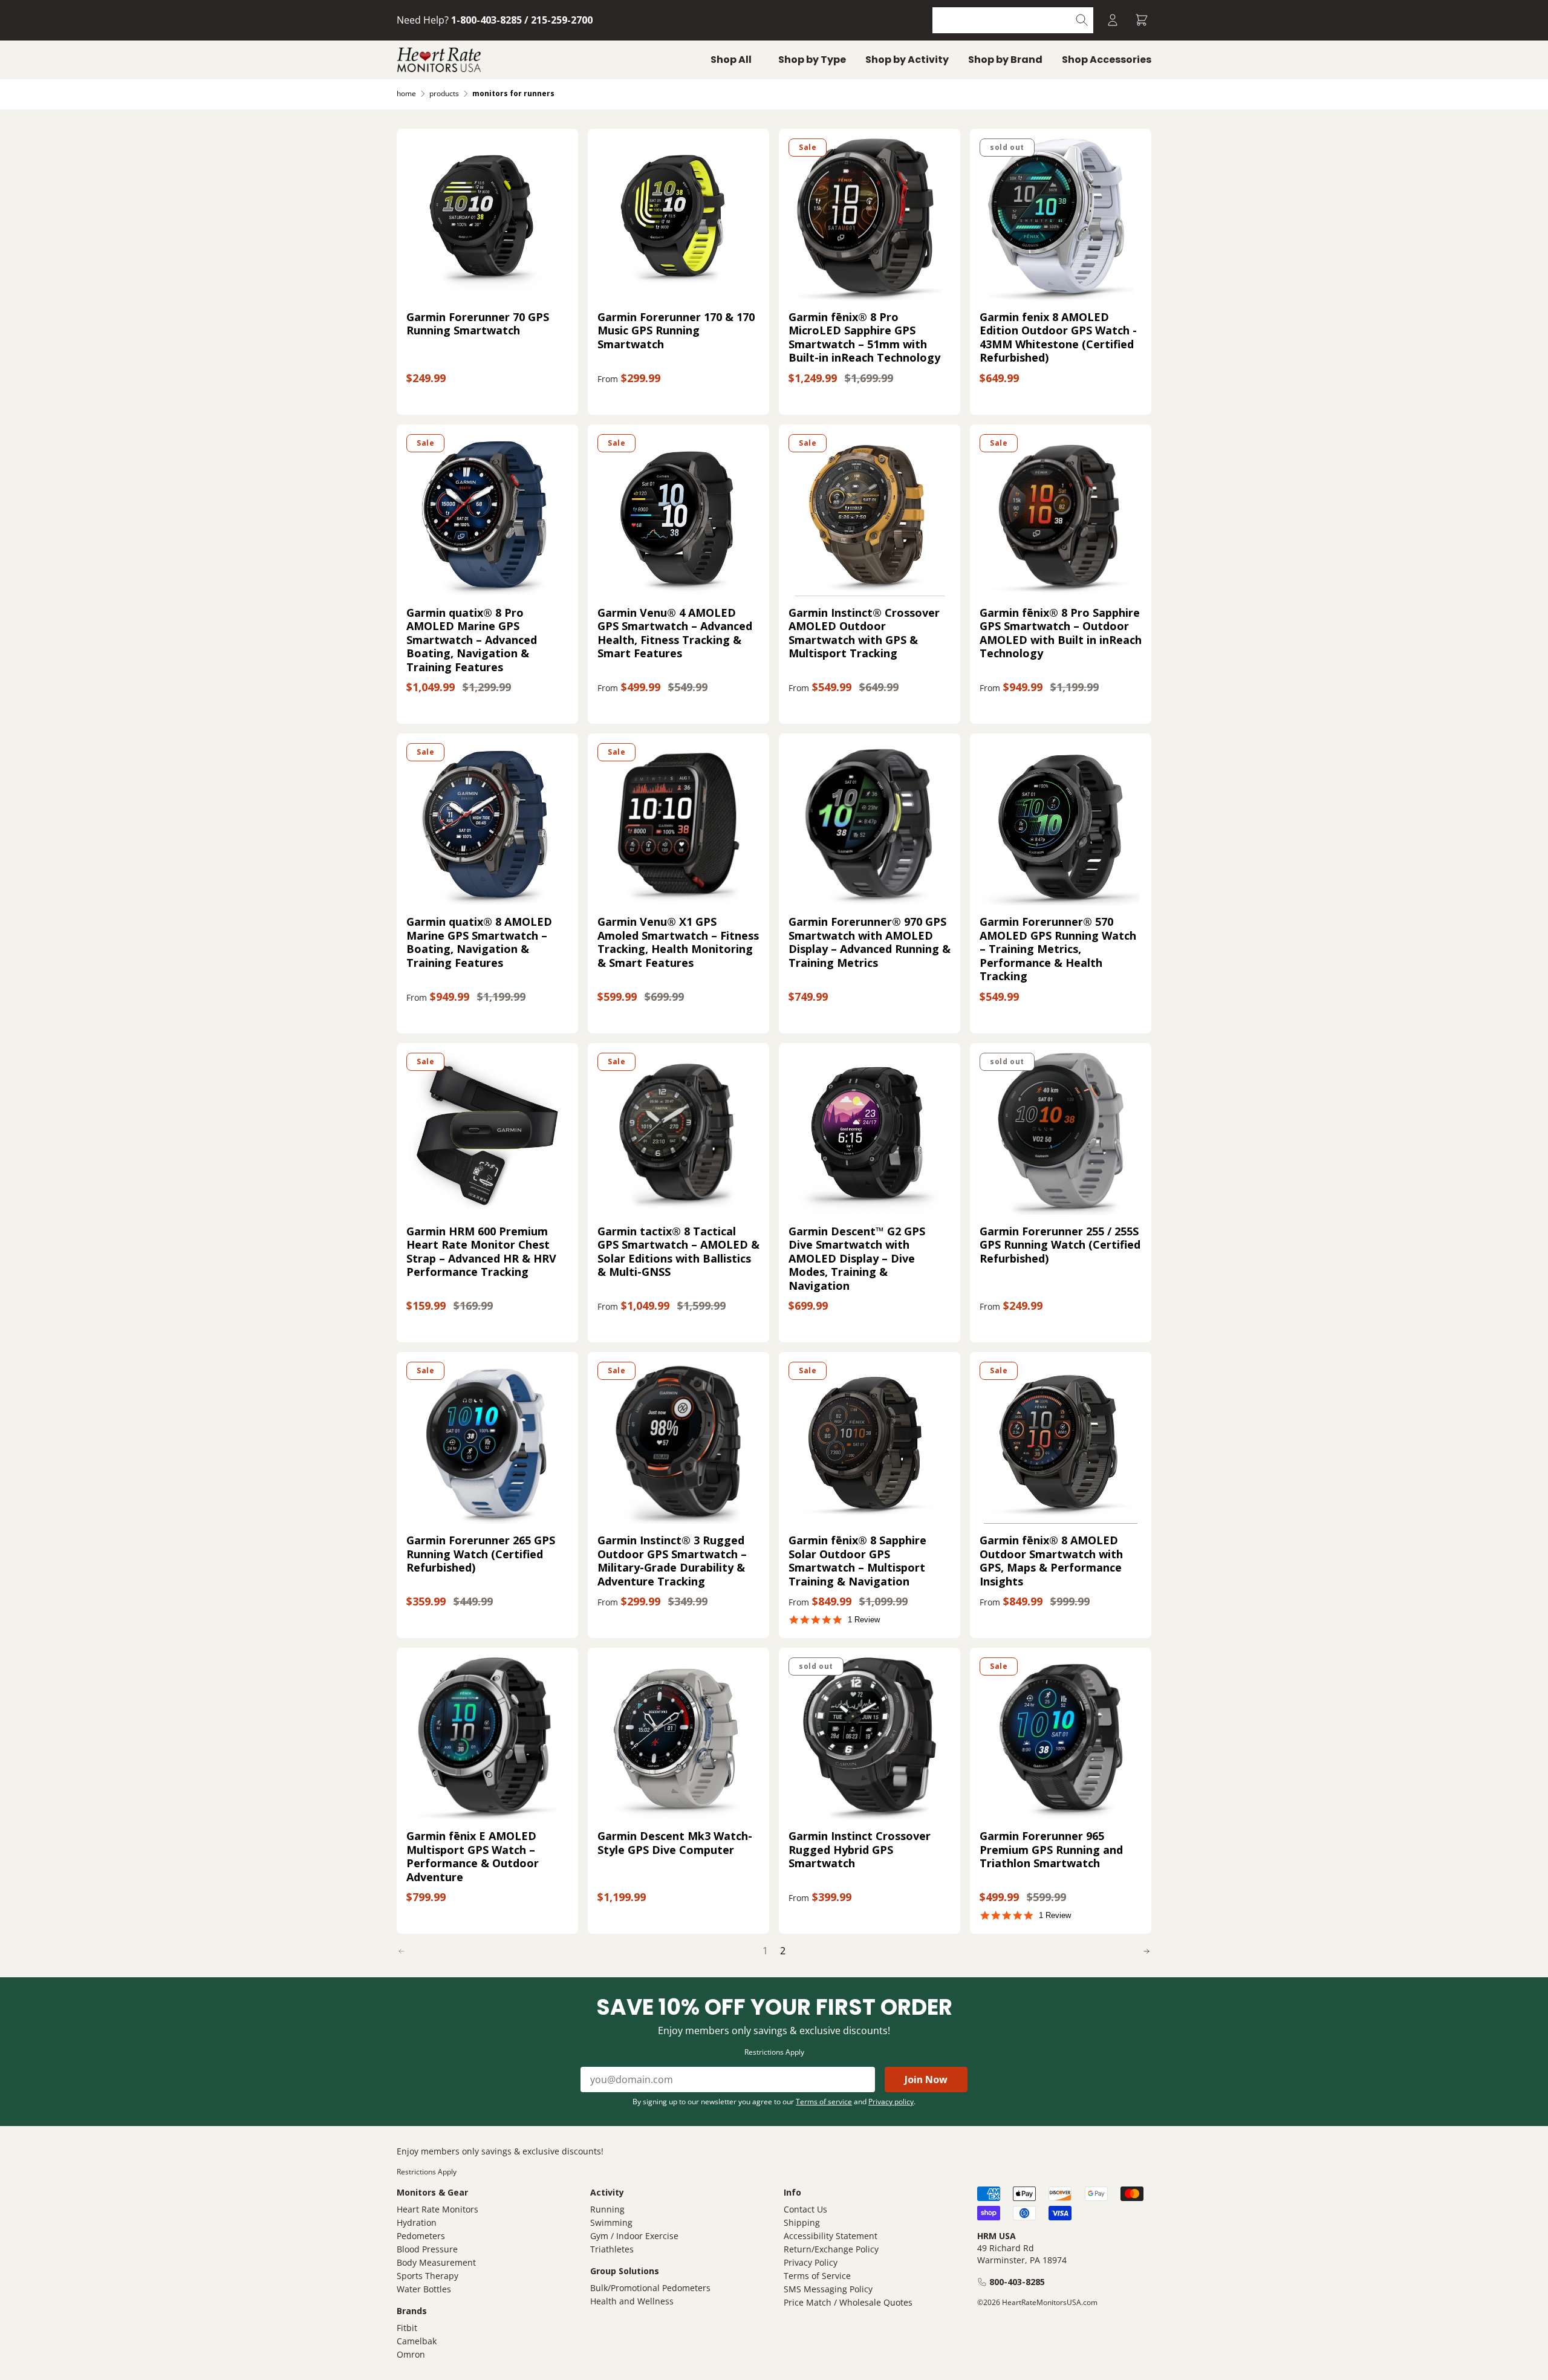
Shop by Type (812, 60)
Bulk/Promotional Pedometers (650, 2288)
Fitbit (407, 2328)
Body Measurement (436, 2262)
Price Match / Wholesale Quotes (848, 2302)
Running (607, 2209)
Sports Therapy (428, 2276)
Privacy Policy (811, 2262)
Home (406, 93)
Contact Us (805, 2209)
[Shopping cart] (1142, 20)
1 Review (864, 1620)
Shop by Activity (907, 60)
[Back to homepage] (439, 60)
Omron (411, 2354)
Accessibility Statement (831, 2236)
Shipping (802, 2222)
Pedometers (421, 2236)
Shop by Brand (1005, 60)
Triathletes (612, 2249)
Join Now (926, 2079)
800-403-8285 (1017, 2282)
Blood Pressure (427, 2249)
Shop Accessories (1107, 60)
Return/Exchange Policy (831, 2249)
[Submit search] (1082, 20)
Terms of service (824, 2102)
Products (444, 93)
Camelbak (417, 2341)
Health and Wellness (632, 2301)
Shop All (731, 60)
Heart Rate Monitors (437, 2209)
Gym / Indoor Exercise (634, 2236)
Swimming (611, 2222)
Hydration (417, 2222)
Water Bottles (424, 2289)
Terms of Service (817, 2276)
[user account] (1113, 20)
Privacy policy (891, 2102)
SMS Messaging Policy (828, 2289)
